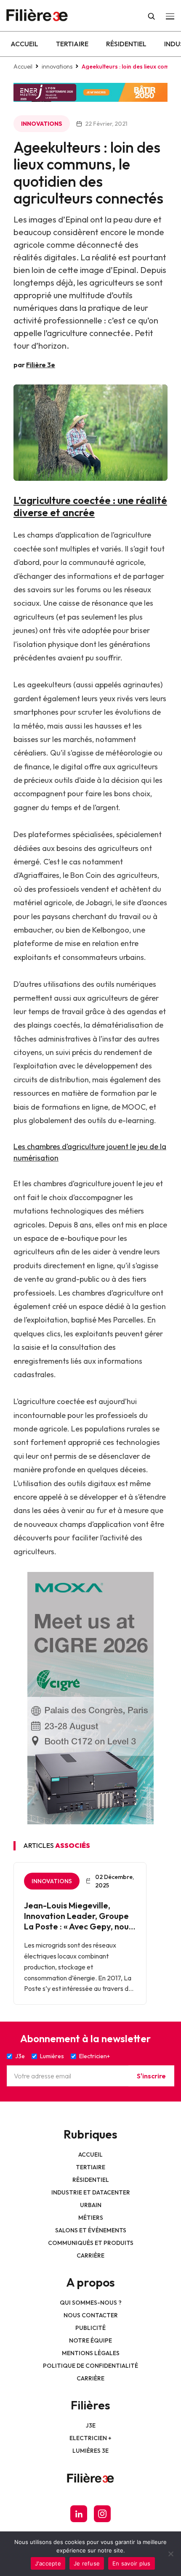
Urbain (91, 2205)
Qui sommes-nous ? (91, 2303)
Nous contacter (91, 2315)
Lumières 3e (90, 2451)
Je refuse (87, 2563)
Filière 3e (41, 365)
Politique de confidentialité (90, 2366)
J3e (91, 2425)
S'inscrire (151, 2076)
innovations (57, 66)
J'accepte (48, 2563)
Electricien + (90, 2438)
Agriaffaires (39, 875)
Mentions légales (91, 2353)
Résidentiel (126, 44)
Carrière (90, 2255)
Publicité (90, 2328)
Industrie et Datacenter (91, 2192)
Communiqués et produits (91, 2243)
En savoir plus (132, 2563)
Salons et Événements (91, 2230)
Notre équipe (90, 2340)
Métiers (91, 2218)
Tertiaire (72, 44)
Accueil (24, 44)
